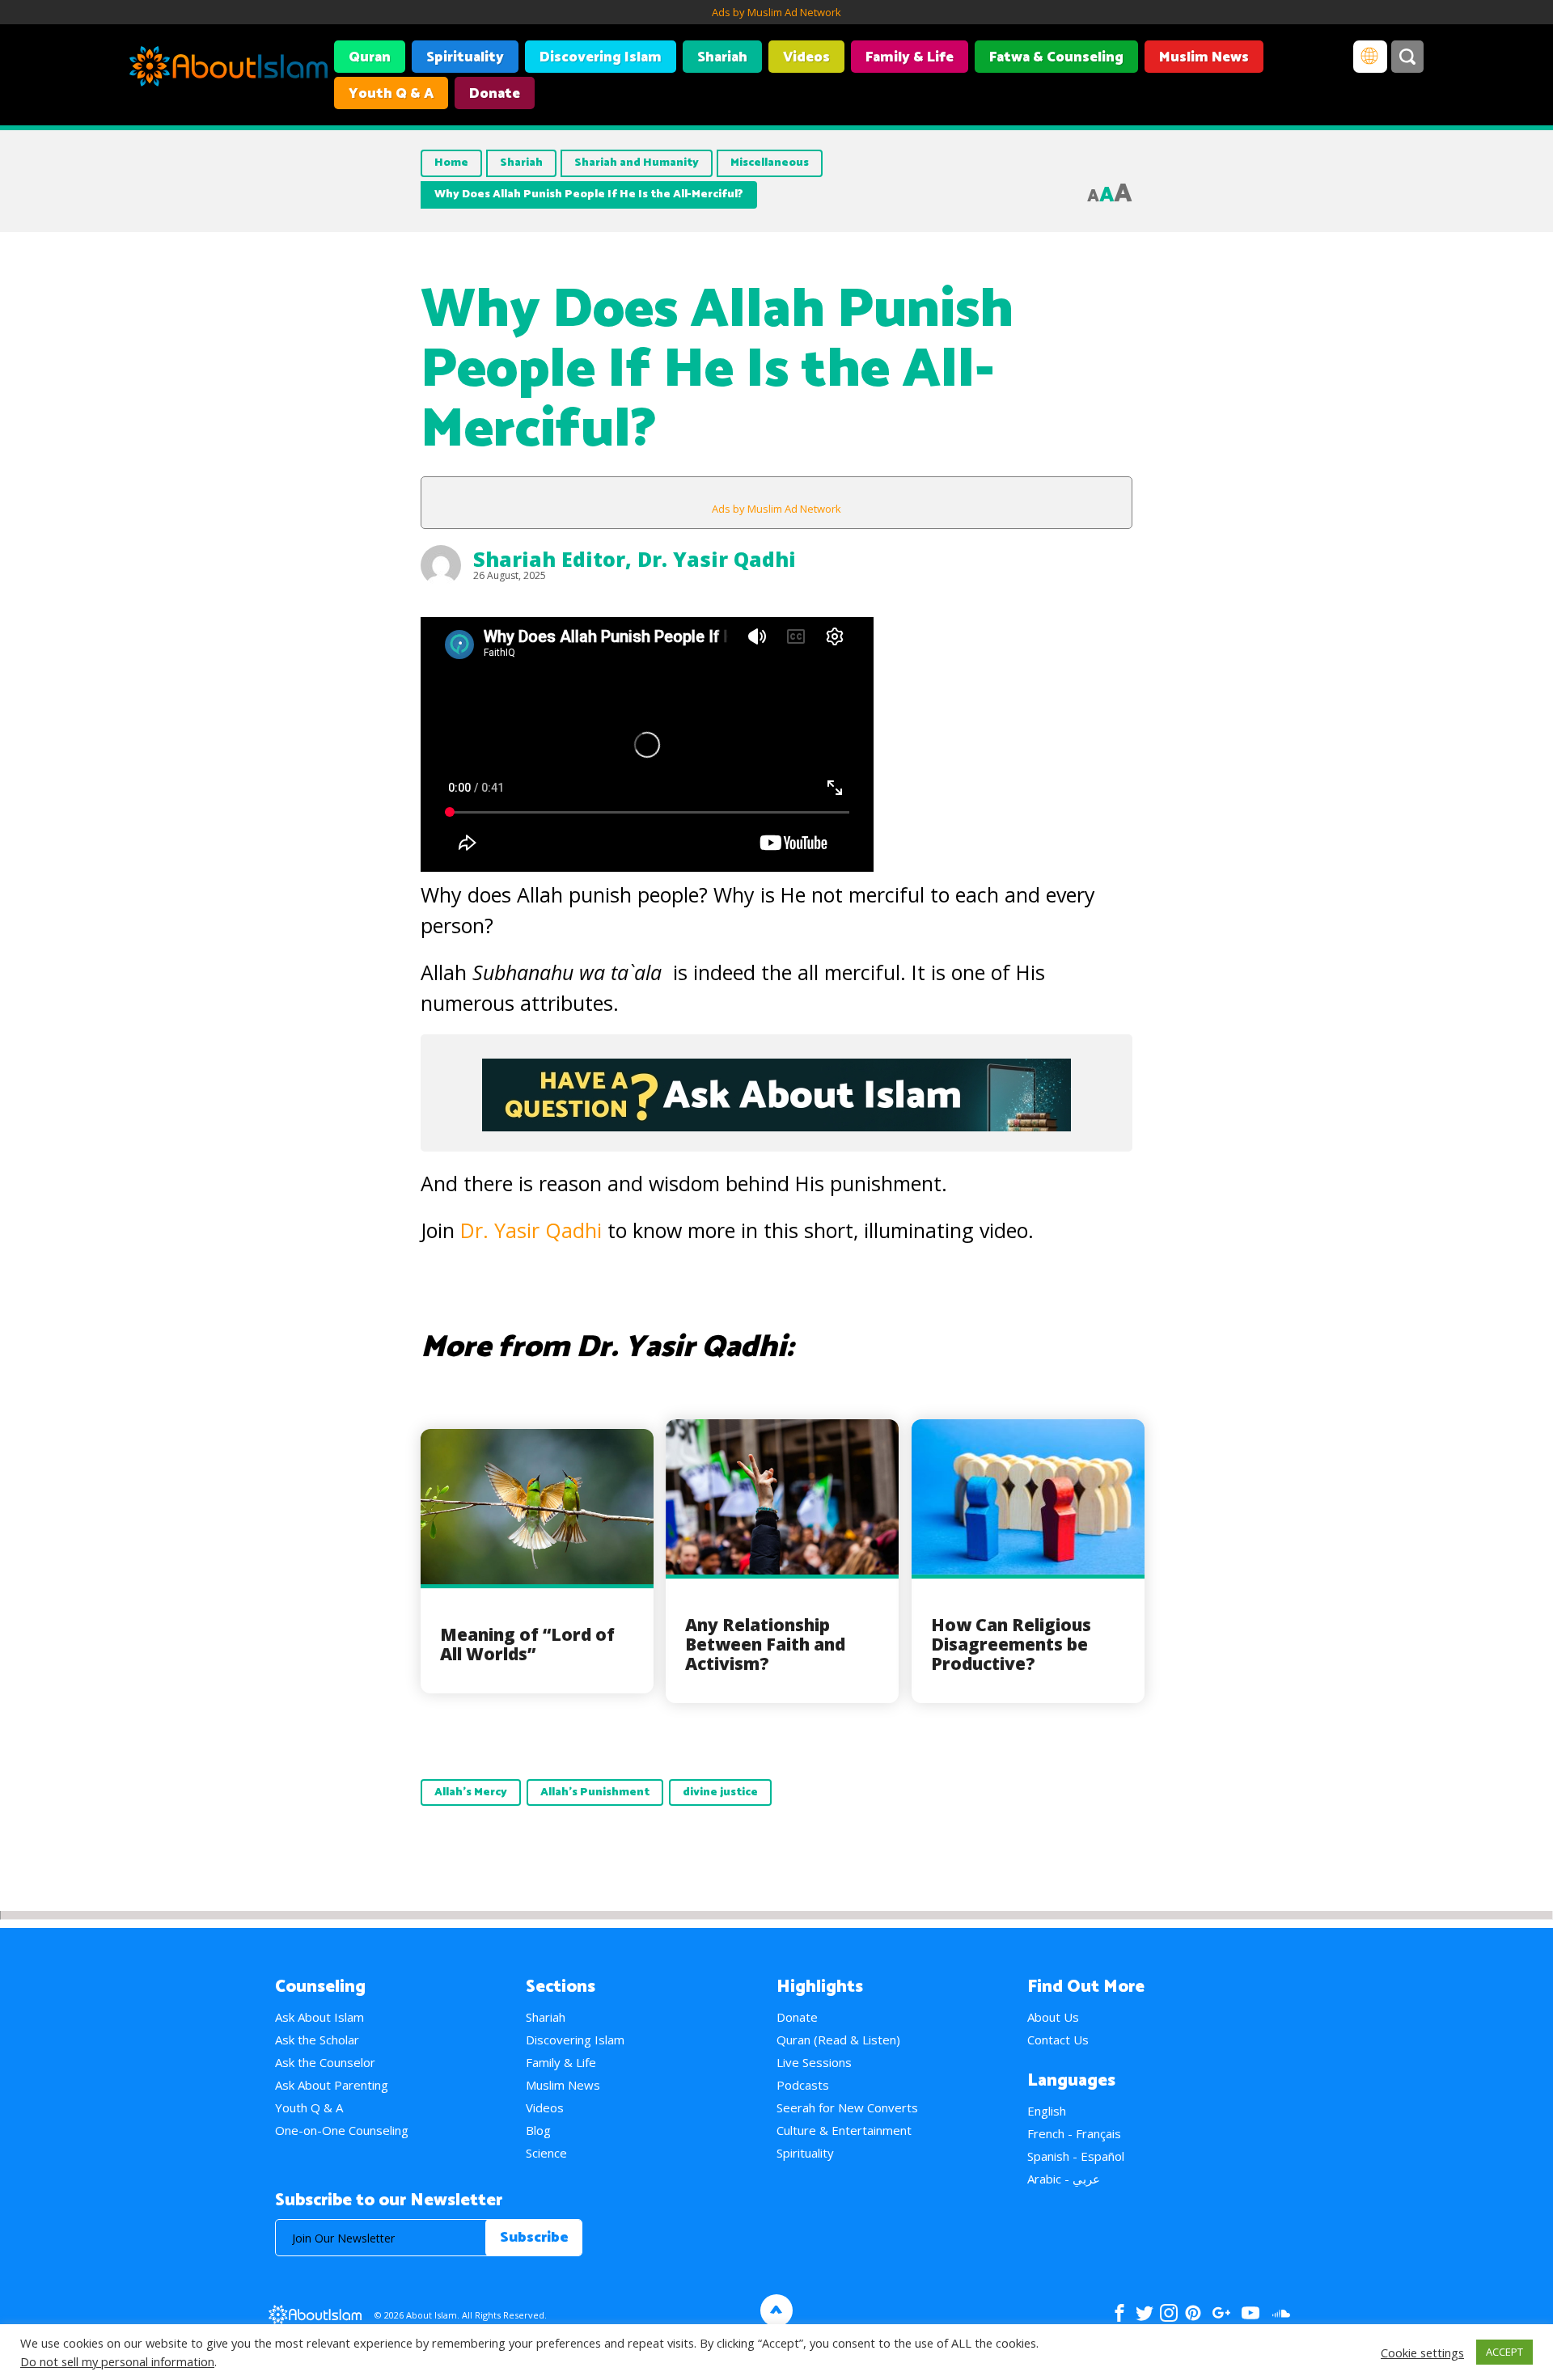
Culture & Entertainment (844, 2130)
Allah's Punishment (595, 1792)
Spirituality (465, 57)
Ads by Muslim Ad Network (776, 12)
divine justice (720, 1792)
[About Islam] (229, 69)
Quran (370, 57)
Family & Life (910, 57)
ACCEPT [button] (1504, 2352)
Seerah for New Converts (847, 2107)
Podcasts (803, 2085)
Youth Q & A (391, 94)
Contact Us (1058, 2040)
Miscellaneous (770, 163)
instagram (1169, 2313)
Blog (538, 2130)
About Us (1053, 2017)
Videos (806, 57)
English (1047, 2111)
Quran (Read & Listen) (838, 2040)
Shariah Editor (549, 559)
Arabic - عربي (1064, 2179)
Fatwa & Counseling (1056, 57)
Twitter (1144, 2313)
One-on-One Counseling (342, 2130)
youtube (1250, 2313)
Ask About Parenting (332, 2085)
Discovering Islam (601, 57)
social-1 (1281, 2313)
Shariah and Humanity (637, 163)
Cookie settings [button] (1422, 2353)
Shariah (722, 57)
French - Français (1074, 2133)
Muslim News (1204, 57)
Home (451, 163)
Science (546, 2153)
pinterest (1193, 2313)
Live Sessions (814, 2062)
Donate (495, 94)
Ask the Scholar (317, 2040)
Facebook (1119, 2313)
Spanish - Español (1076, 2156)
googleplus (1221, 2313)
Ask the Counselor (325, 2062)
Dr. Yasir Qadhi (717, 559)
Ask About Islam (319, 2017)
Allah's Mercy (471, 1792)
